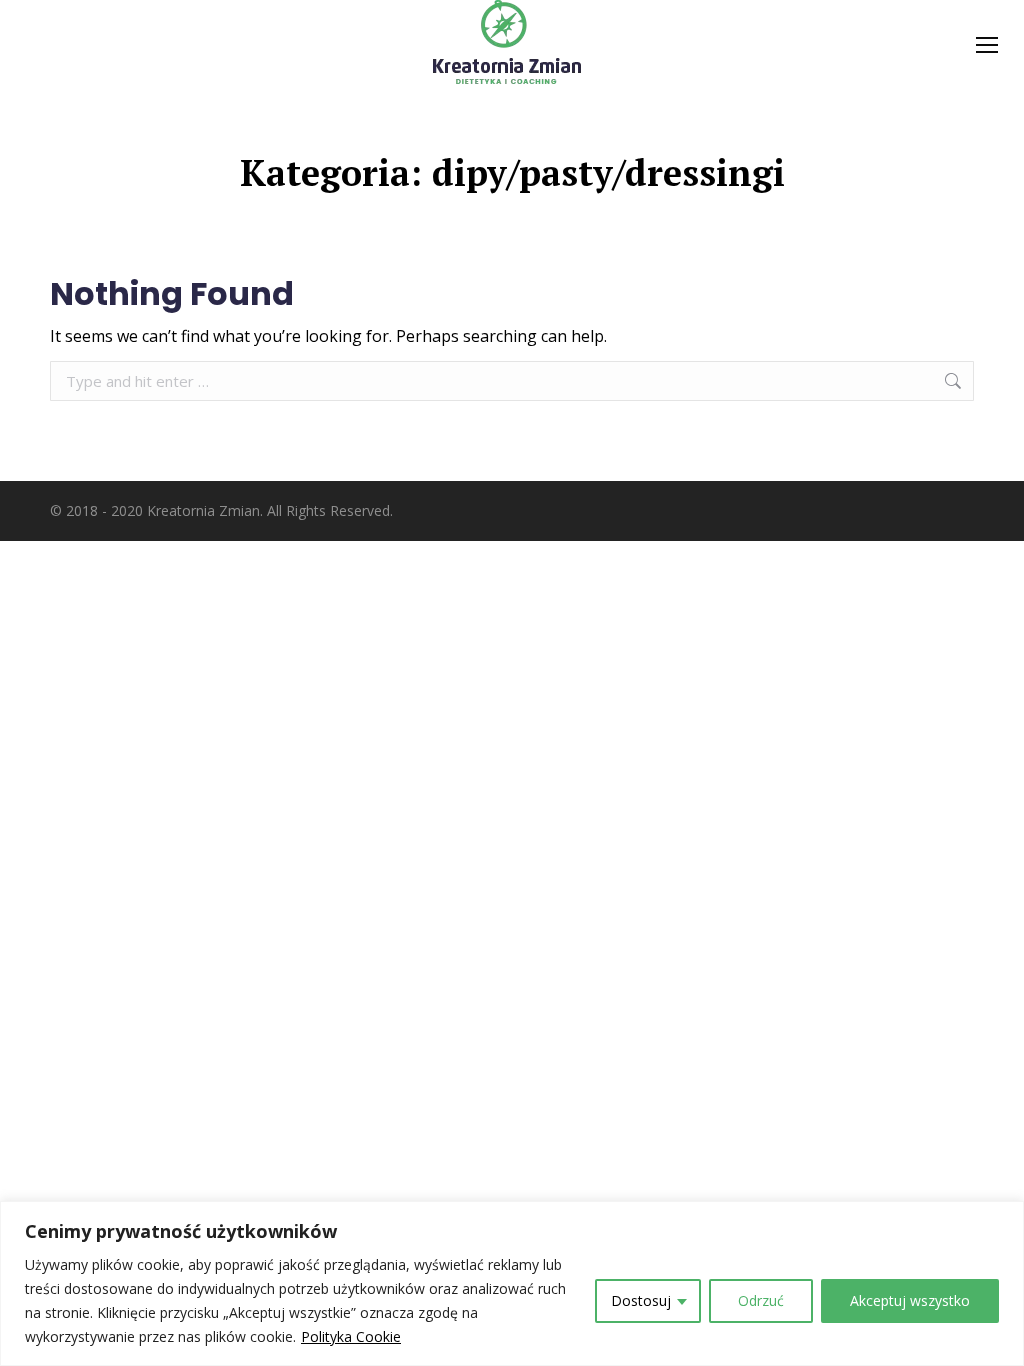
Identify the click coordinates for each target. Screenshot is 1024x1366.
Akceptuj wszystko (910, 1300)
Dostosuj (641, 1300)
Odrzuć (761, 1300)
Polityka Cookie (351, 1336)
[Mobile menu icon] (987, 45)
